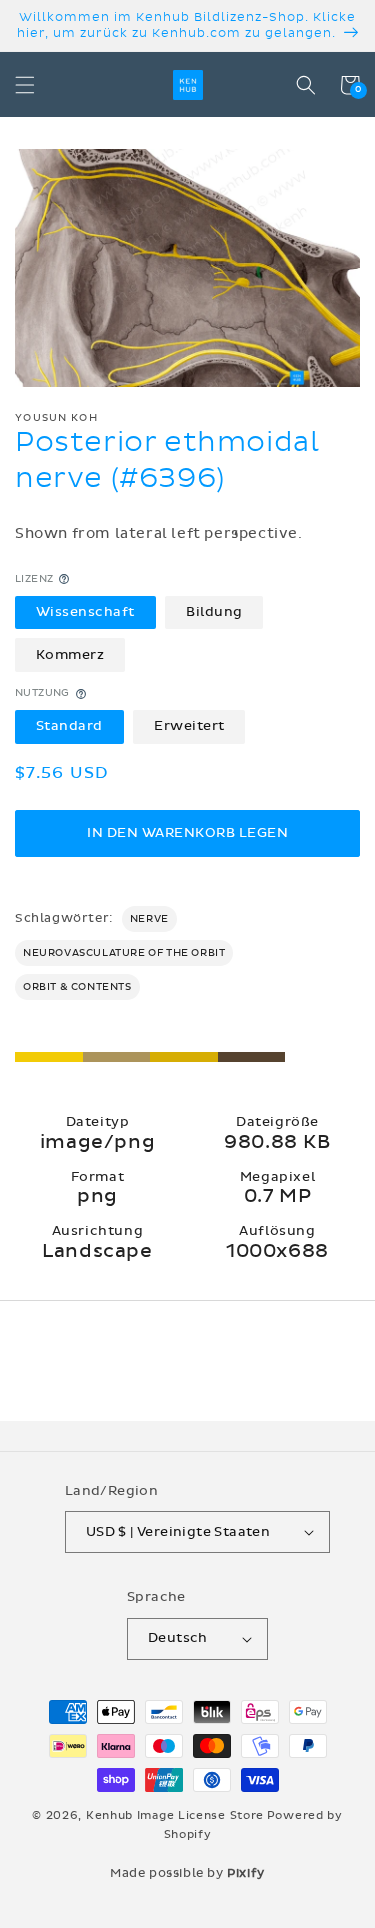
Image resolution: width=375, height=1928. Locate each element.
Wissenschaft (85, 612)
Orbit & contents (77, 987)
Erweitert (189, 726)
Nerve (149, 919)
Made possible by (187, 1873)
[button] (25, 85)
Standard (69, 726)
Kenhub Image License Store (175, 1815)
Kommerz (70, 655)
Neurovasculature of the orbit (124, 953)
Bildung (214, 612)
